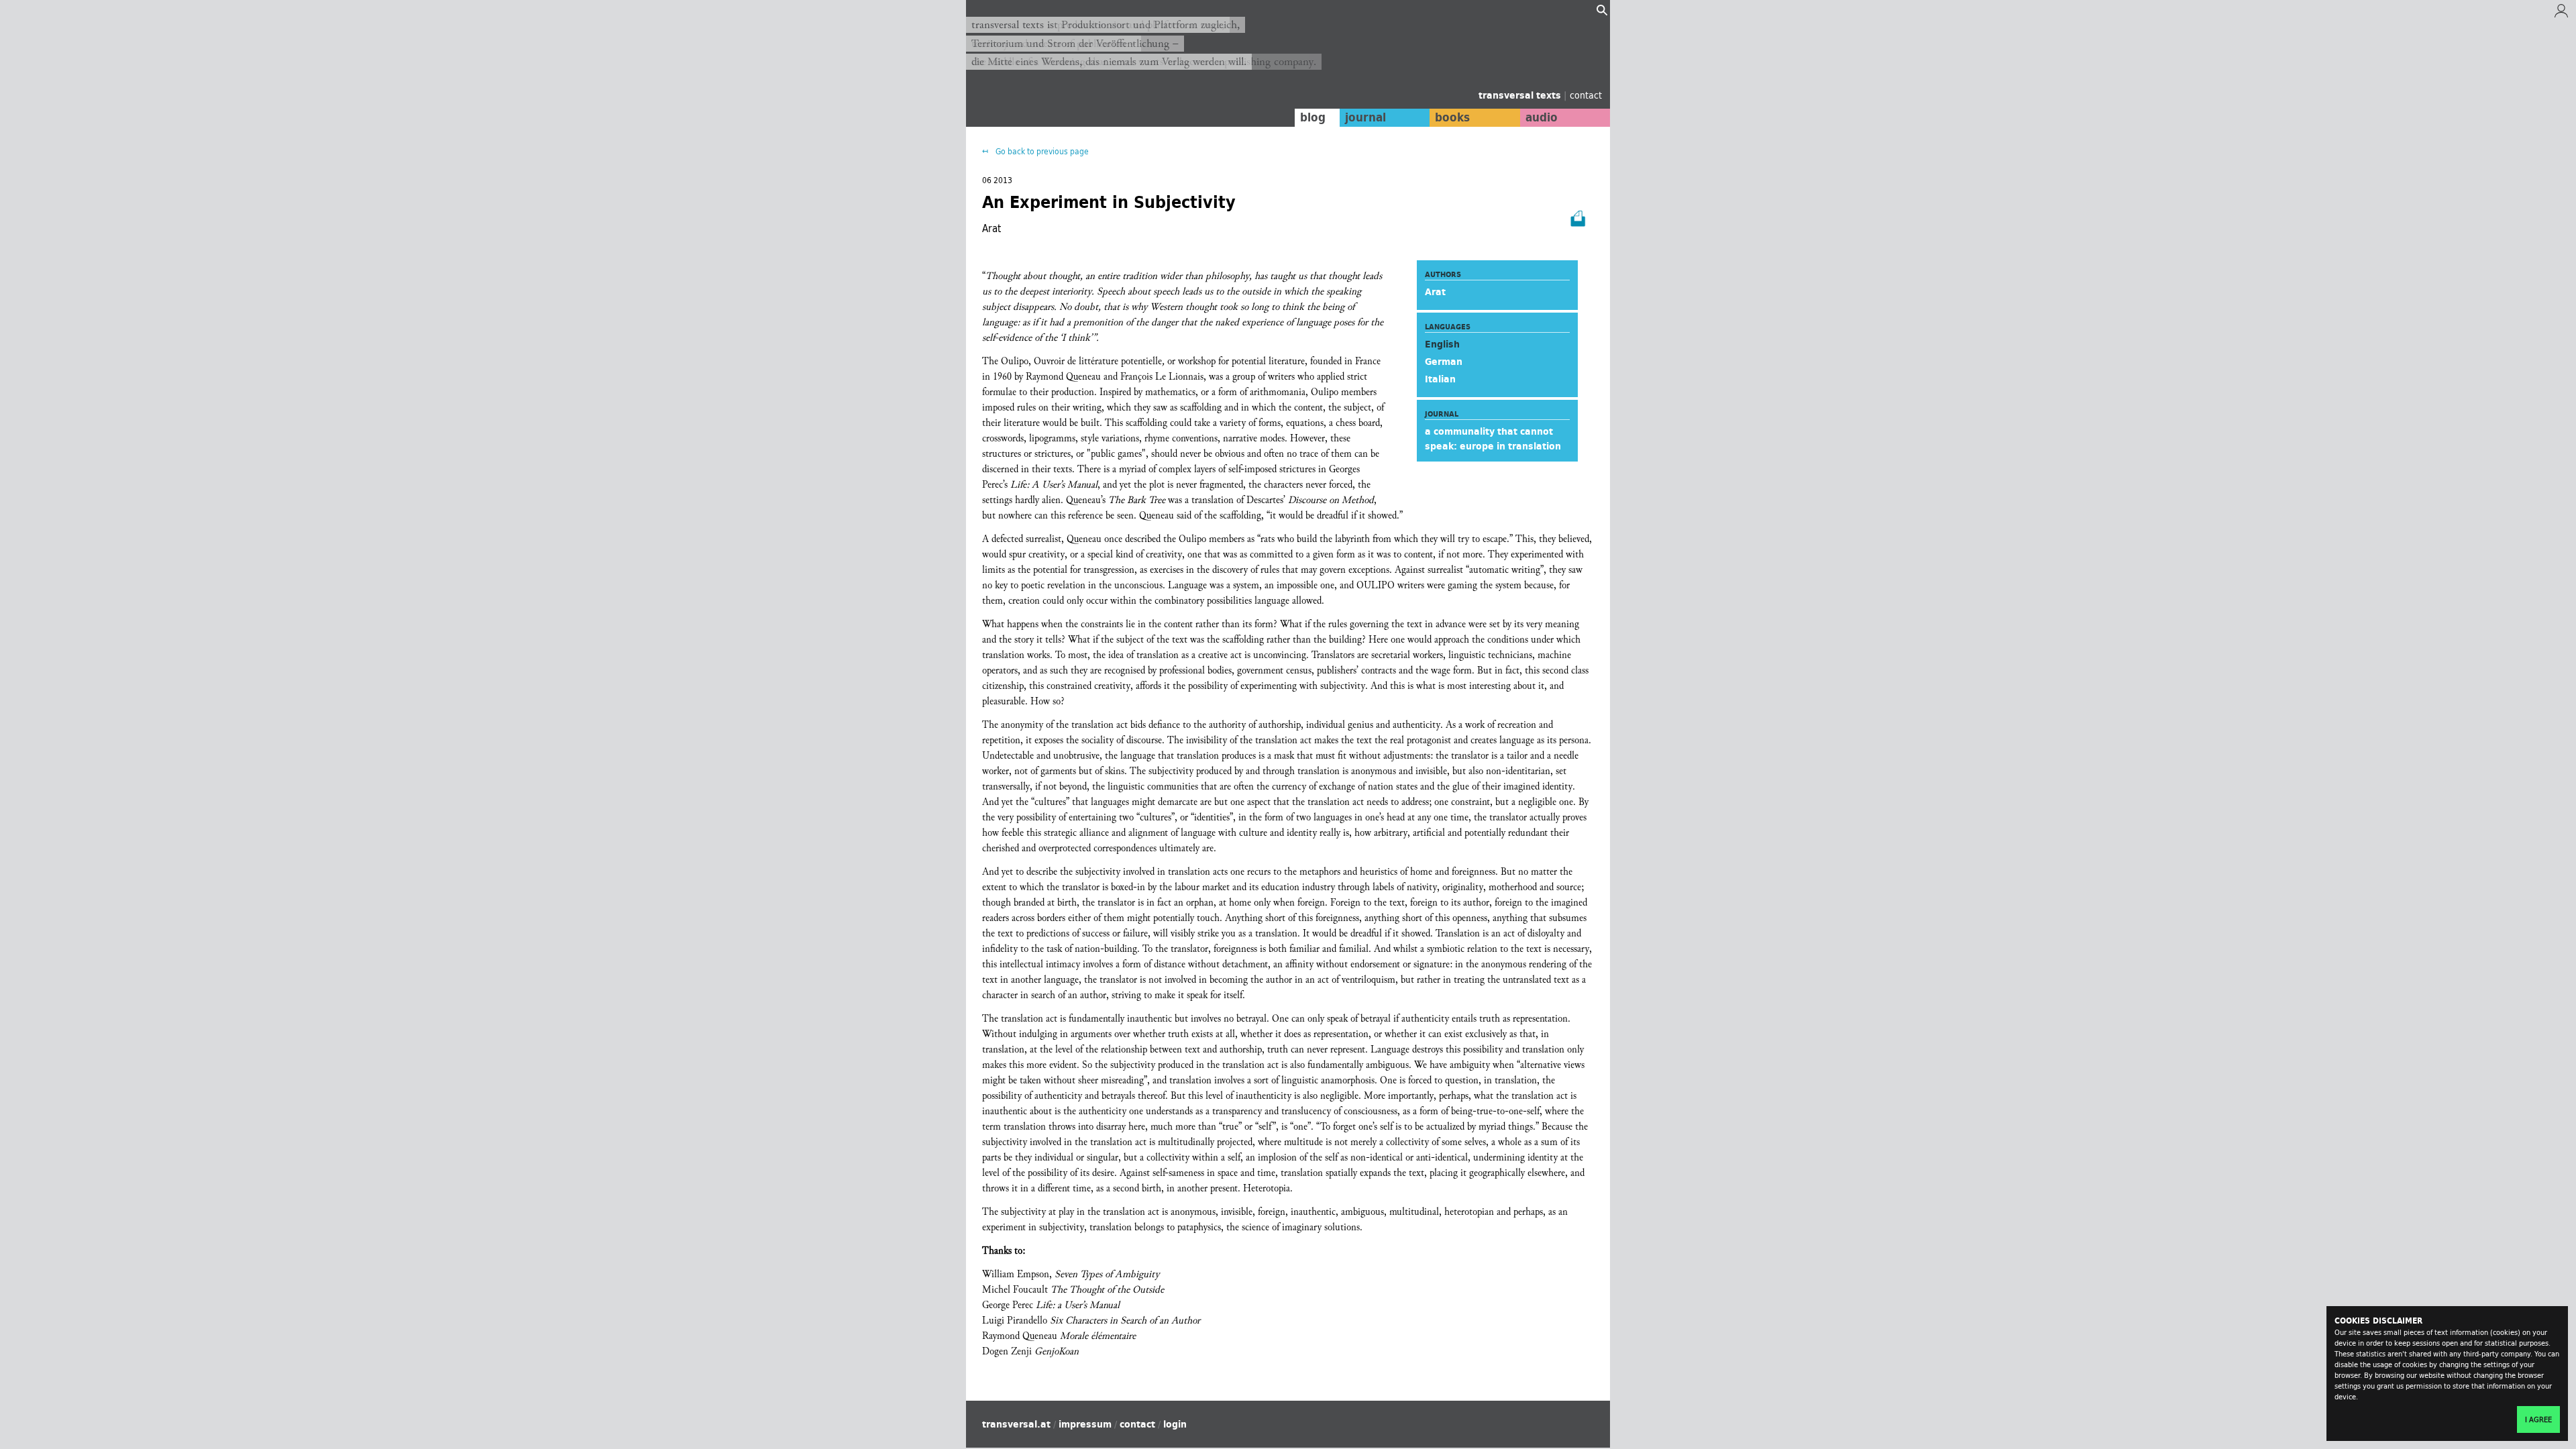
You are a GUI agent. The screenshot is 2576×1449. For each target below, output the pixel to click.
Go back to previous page (1041, 151)
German (1444, 362)
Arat (1435, 292)
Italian (1440, 379)
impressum (1085, 1424)
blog (1313, 117)
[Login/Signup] (2561, 14)
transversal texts (1521, 95)
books (1452, 117)
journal (1365, 117)
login (1175, 1424)
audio (1542, 117)
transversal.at (1016, 1424)
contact (1586, 95)
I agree (2538, 1419)
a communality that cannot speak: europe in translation (1493, 439)
